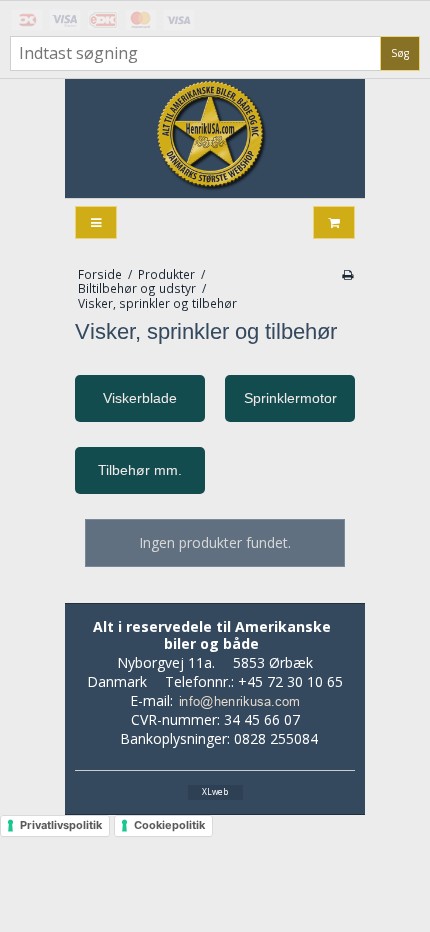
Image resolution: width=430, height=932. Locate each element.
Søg (400, 53)
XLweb (215, 791)
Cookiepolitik (169, 825)
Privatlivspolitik (61, 825)
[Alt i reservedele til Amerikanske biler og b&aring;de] (215, 138)
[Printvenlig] (347, 274)
